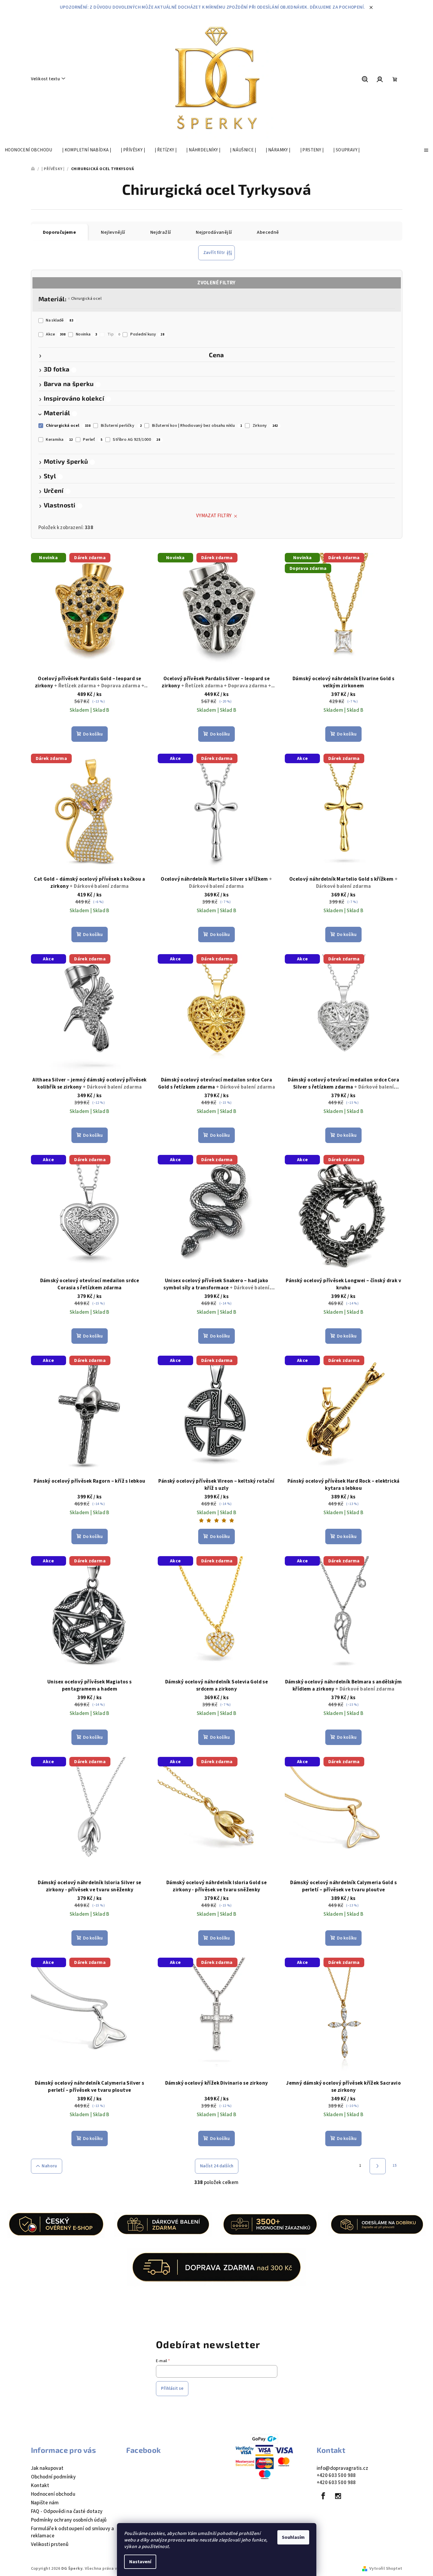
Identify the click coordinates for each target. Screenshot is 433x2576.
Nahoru (49, 2166)
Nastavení (140, 2562)
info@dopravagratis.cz (342, 2468)
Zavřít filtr (214, 253)
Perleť (93, 440)
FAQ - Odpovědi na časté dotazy (67, 2511)
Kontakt (40, 2486)
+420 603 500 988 (336, 2475)
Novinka (86, 334)
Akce (56, 334)
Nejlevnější (113, 232)
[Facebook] (323, 2496)
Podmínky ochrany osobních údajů (69, 2520)
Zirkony (265, 426)
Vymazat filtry (214, 516)
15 (395, 2166)
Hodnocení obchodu (53, 2494)
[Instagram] (338, 2496)
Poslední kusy (147, 334)
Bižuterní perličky (121, 426)
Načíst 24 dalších (217, 2166)
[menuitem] (29, 150)
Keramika (59, 440)
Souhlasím (293, 2537)
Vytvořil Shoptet (386, 2569)
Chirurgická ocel (86, 299)
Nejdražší (161, 232)
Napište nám (45, 2503)
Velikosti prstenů (50, 2544)
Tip (114, 334)
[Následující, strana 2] (378, 2166)
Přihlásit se (172, 2388)
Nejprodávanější (214, 232)
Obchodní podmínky (53, 2477)
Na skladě (60, 320)
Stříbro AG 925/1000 (136, 440)
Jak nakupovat (47, 2468)
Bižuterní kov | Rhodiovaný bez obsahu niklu (197, 426)
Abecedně (268, 232)
